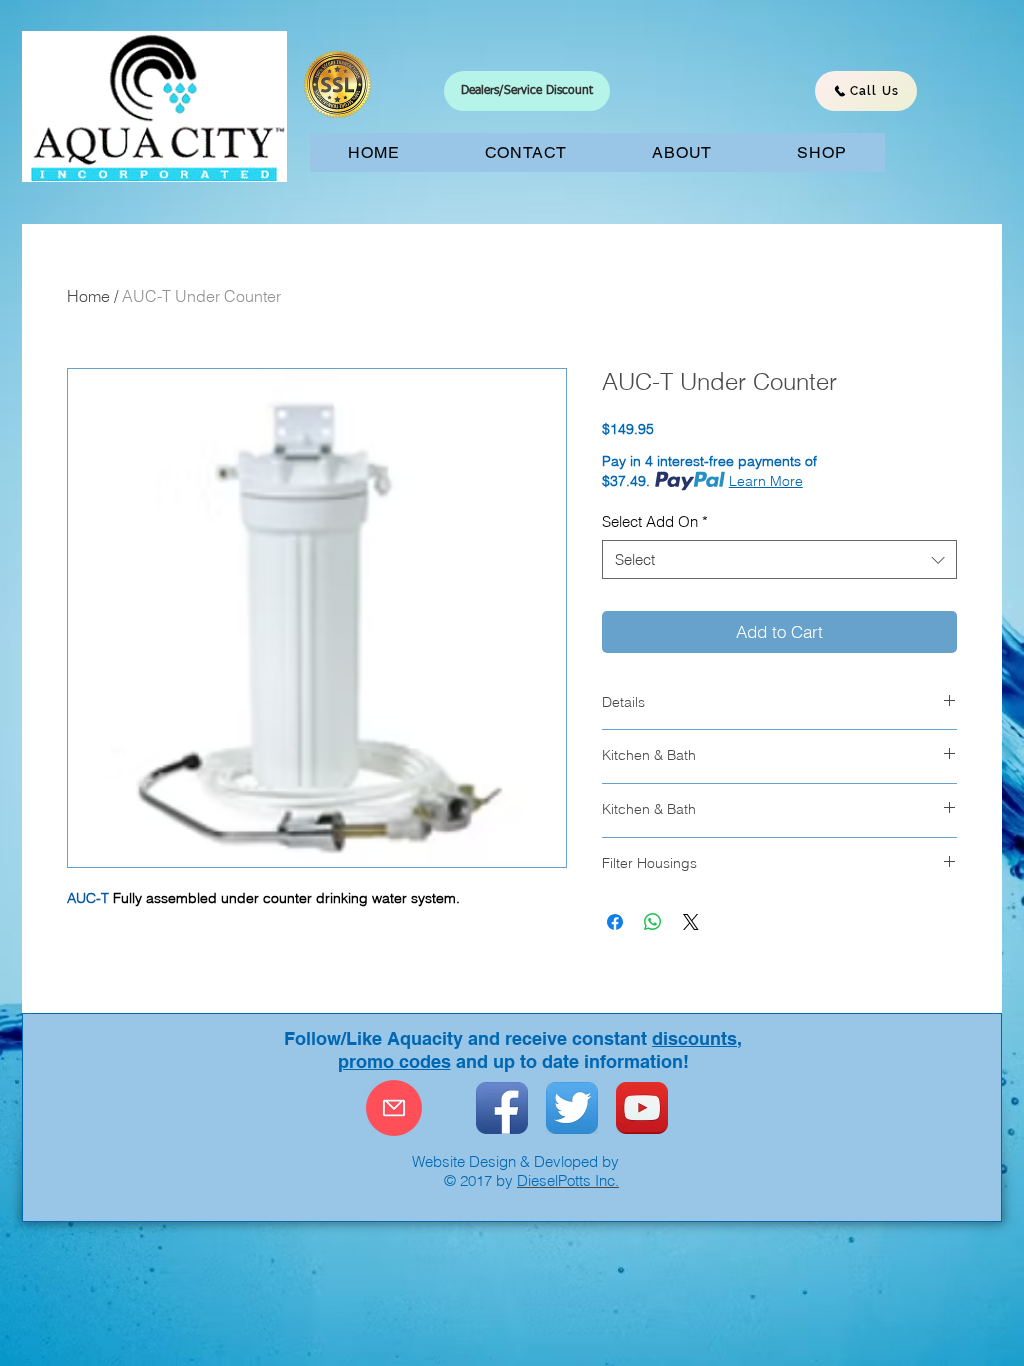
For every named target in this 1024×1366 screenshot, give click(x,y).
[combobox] (779, 559)
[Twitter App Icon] (572, 1108)
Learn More (766, 481)
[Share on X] (691, 922)
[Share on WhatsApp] (653, 922)
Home (88, 296)
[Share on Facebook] (615, 922)
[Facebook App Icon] (502, 1108)
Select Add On (655, 521)
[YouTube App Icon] (642, 1108)
